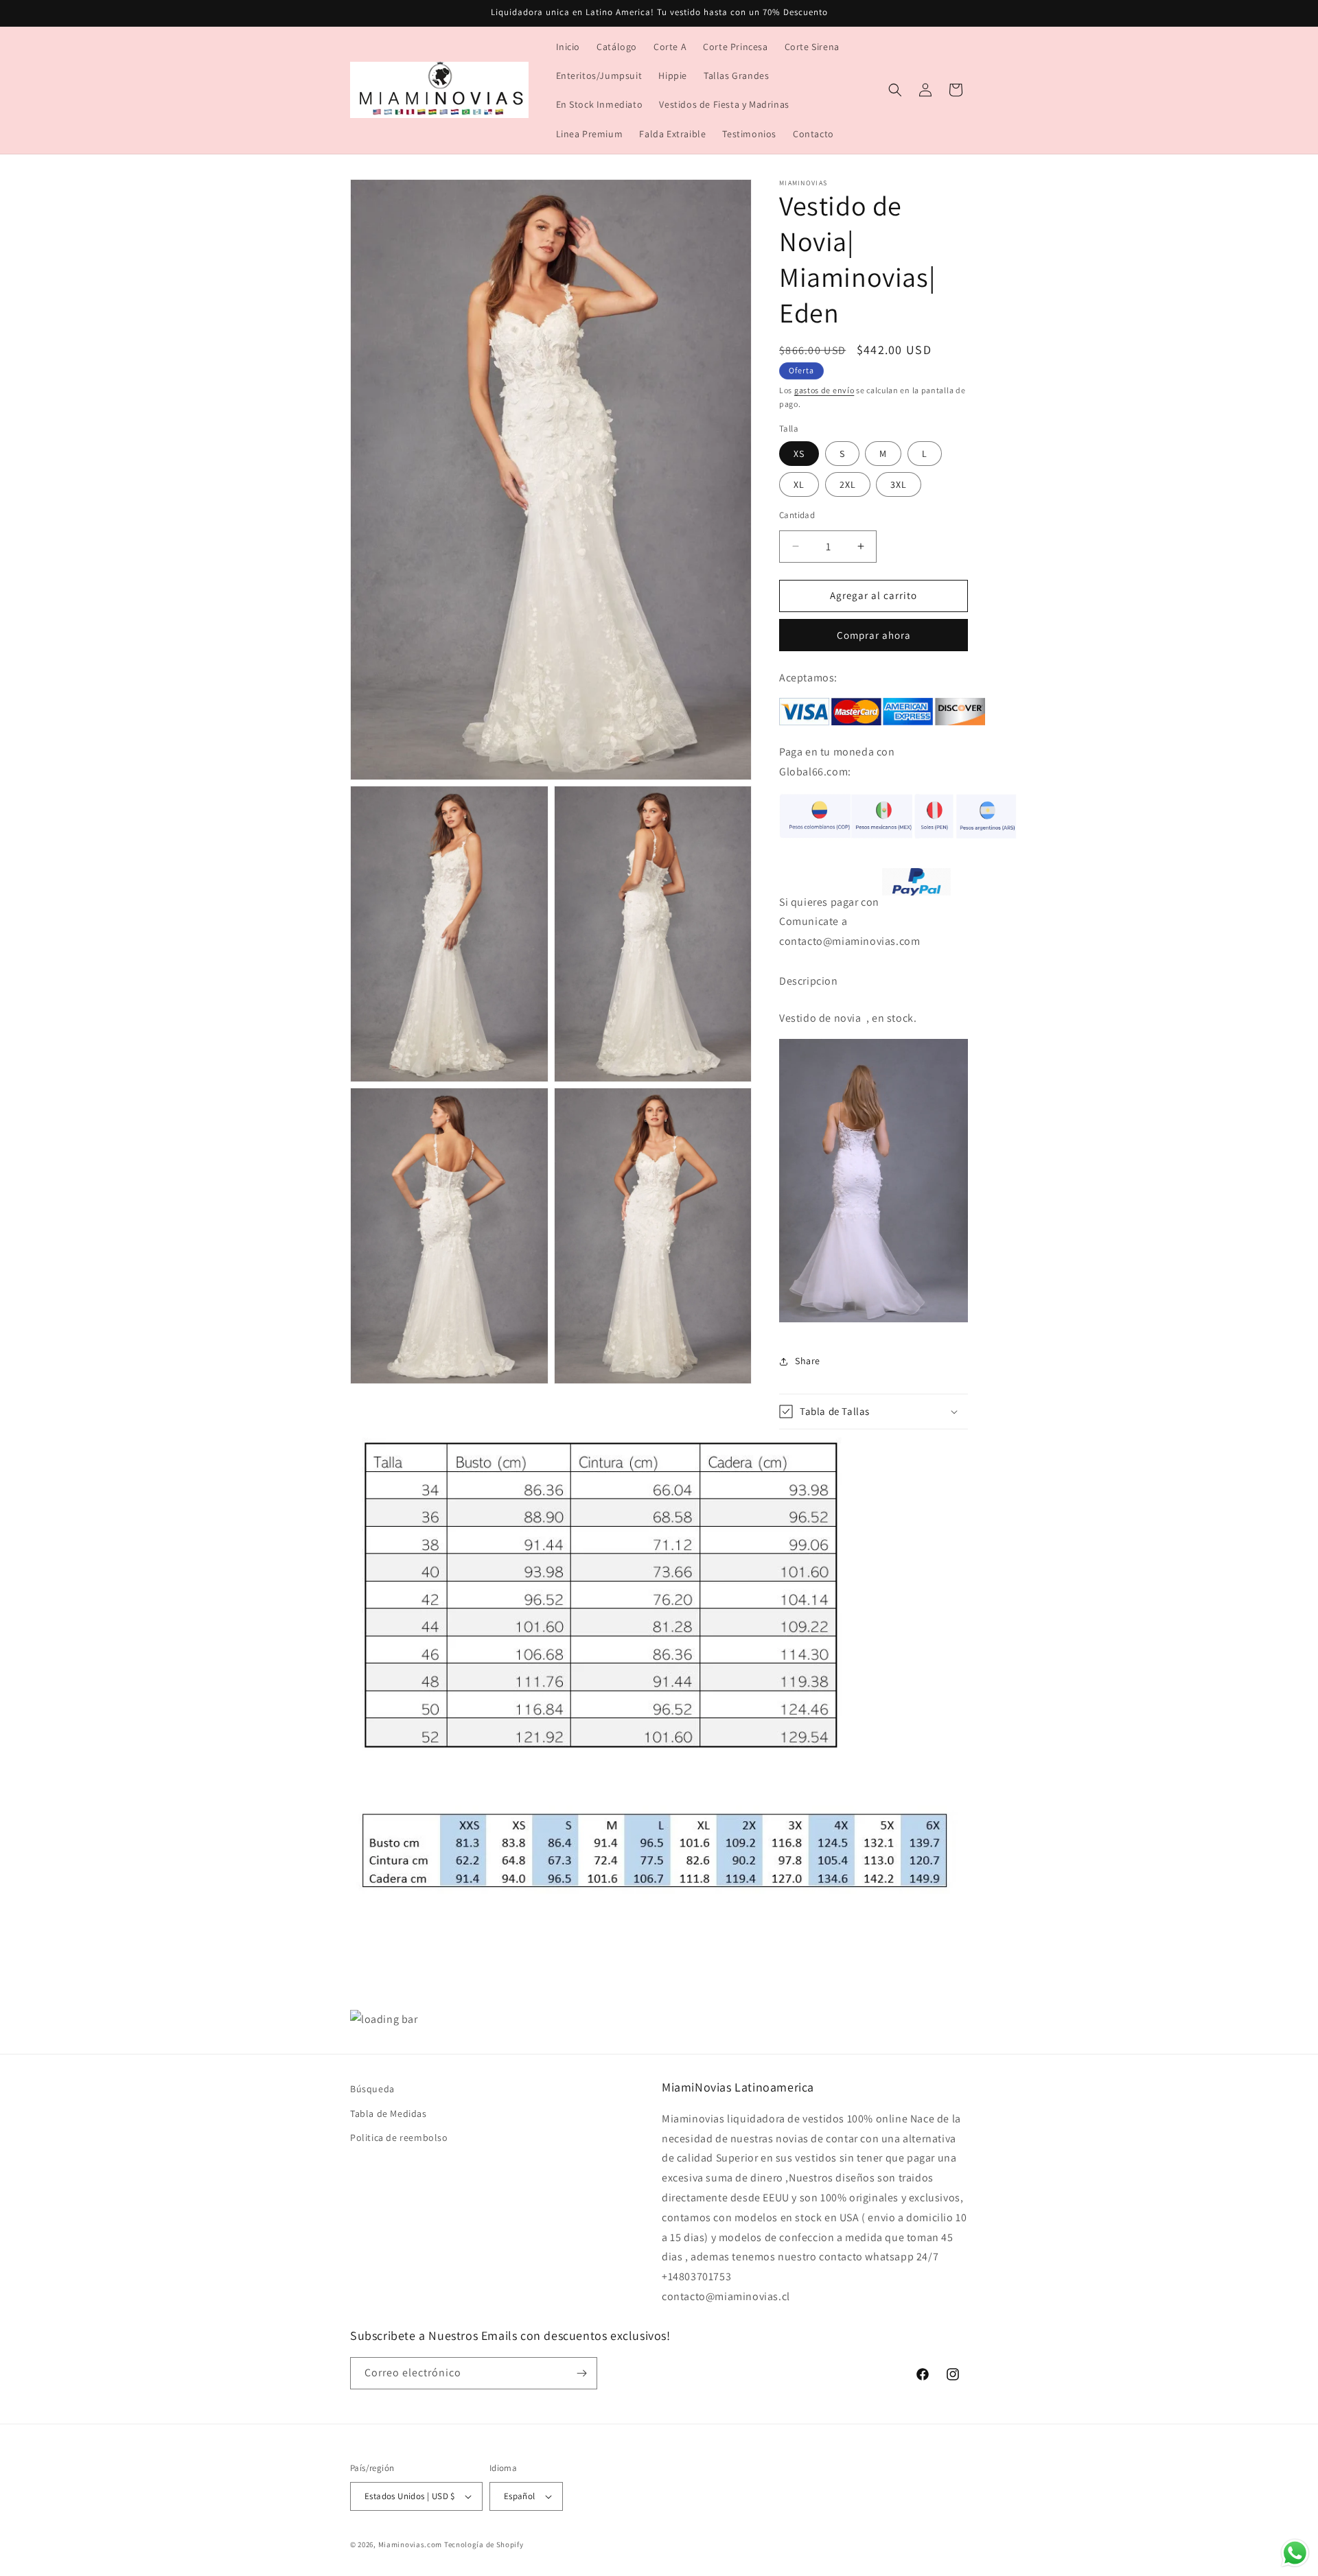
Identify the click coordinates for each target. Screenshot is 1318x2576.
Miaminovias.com (411, 2544)
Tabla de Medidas (389, 2114)
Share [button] (808, 1361)
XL (799, 484)
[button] (895, 90)
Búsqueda (372, 2089)
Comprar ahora (874, 635)
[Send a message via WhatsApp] (1295, 2553)
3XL (899, 484)
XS (799, 454)
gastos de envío (824, 390)
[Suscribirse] (581, 2373)
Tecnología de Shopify (484, 2544)
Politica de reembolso (399, 2138)
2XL (848, 484)
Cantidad (797, 515)
